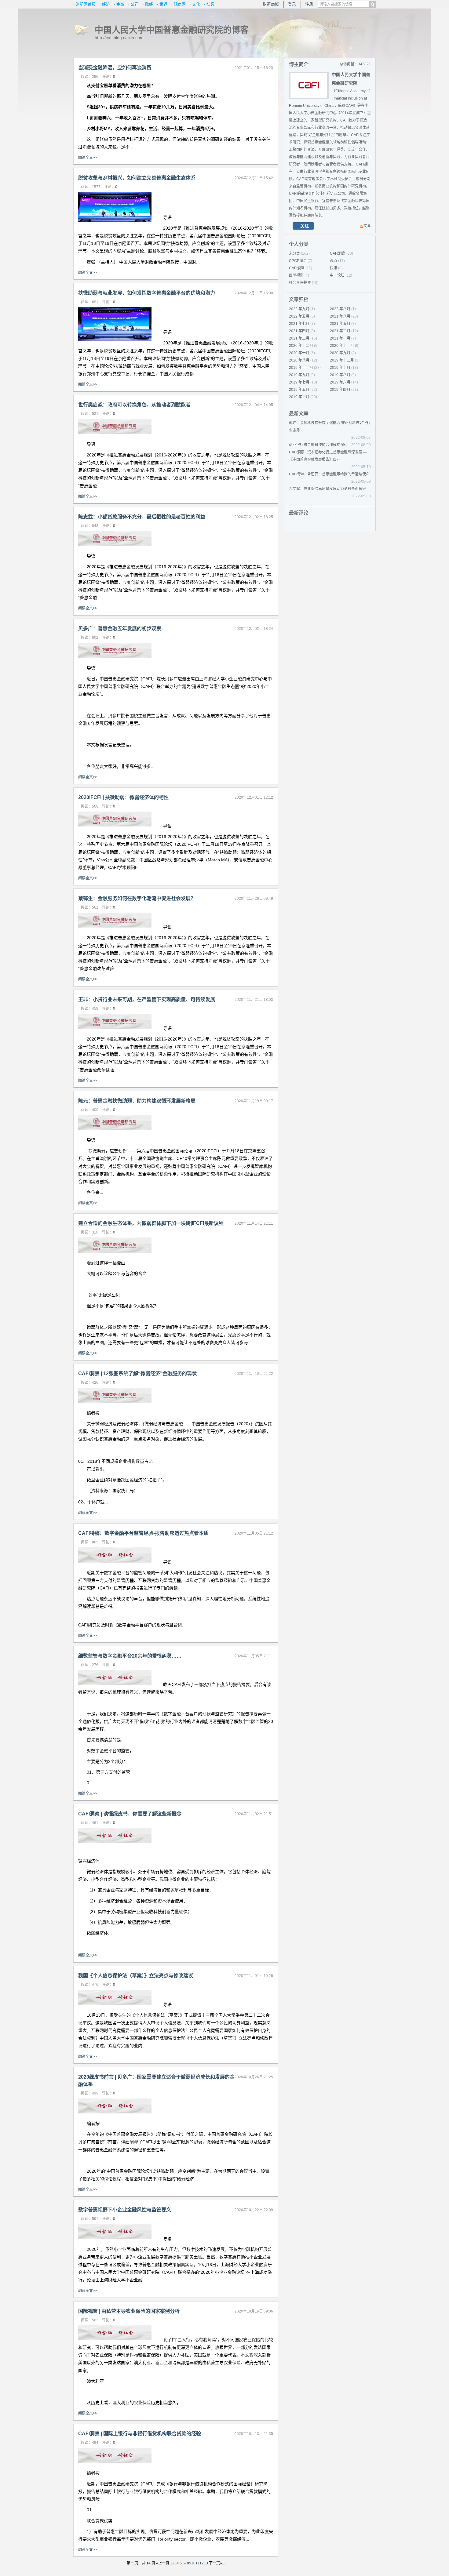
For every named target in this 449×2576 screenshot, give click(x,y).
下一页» (215, 2563)
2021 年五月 (340, 324)
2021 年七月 (299, 324)
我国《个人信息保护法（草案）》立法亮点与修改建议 (136, 1976)
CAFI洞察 (338, 253)
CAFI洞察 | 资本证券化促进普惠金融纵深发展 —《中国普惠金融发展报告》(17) (328, 456)
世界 (163, 4)
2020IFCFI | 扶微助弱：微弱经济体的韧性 (123, 797)
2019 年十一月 (301, 368)
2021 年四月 (299, 331)
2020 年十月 (299, 353)
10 (193, 2563)
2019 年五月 (299, 390)
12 (202, 2563)
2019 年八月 (340, 375)
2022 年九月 (299, 309)
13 (206, 2563)
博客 (210, 4)
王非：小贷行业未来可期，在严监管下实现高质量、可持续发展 (147, 999)
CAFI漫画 (297, 268)
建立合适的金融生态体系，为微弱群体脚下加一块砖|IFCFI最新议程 (151, 1223)
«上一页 (163, 2563)
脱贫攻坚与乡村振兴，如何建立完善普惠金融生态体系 (137, 178)
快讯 (334, 268)
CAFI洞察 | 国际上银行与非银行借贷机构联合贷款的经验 (140, 2434)
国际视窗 (296, 275)
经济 (106, 4)
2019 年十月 (340, 368)
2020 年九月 (340, 353)
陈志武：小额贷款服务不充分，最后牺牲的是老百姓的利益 (142, 517)
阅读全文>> (88, 158)
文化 (196, 4)
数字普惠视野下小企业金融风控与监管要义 (125, 2210)
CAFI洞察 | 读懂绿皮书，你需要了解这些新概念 (130, 1814)
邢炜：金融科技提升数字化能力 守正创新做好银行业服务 (330, 427)
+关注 (303, 226)
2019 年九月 (299, 375)
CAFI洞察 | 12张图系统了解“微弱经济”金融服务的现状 (137, 1373)
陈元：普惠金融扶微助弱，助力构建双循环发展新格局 (137, 1101)
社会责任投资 (300, 283)
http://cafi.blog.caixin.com (119, 38)
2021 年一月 (340, 338)
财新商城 (271, 4)
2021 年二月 (299, 338)
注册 (309, 4)
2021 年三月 (340, 331)
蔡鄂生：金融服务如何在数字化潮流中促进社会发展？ (137, 898)
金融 (120, 4)
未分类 (294, 253)
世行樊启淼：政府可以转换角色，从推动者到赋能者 (134, 405)
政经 (149, 4)
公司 (135, 4)
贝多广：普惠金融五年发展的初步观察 (120, 629)
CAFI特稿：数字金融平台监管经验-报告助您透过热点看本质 (143, 1533)
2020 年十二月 (301, 346)
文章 (367, 226)
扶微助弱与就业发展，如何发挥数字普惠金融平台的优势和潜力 (147, 293)
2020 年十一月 (342, 346)
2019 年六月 (340, 382)
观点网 (180, 4)
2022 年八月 (340, 309)
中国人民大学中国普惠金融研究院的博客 (172, 30)
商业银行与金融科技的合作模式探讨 (318, 445)
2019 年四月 (340, 390)
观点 (334, 261)
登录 (292, 4)
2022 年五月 (299, 316)
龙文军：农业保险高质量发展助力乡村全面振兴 (327, 489)
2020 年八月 (299, 360)
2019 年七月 (299, 382)
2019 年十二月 (342, 360)
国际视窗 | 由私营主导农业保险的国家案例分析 (129, 2311)
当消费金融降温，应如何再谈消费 (115, 68)
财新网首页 (86, 4)
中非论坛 (337, 275)
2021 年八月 (340, 316)
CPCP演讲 (298, 261)
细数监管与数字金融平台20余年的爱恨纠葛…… (130, 1656)
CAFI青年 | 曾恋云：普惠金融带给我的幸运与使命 (329, 474)
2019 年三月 (299, 397)
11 (197, 2563)
